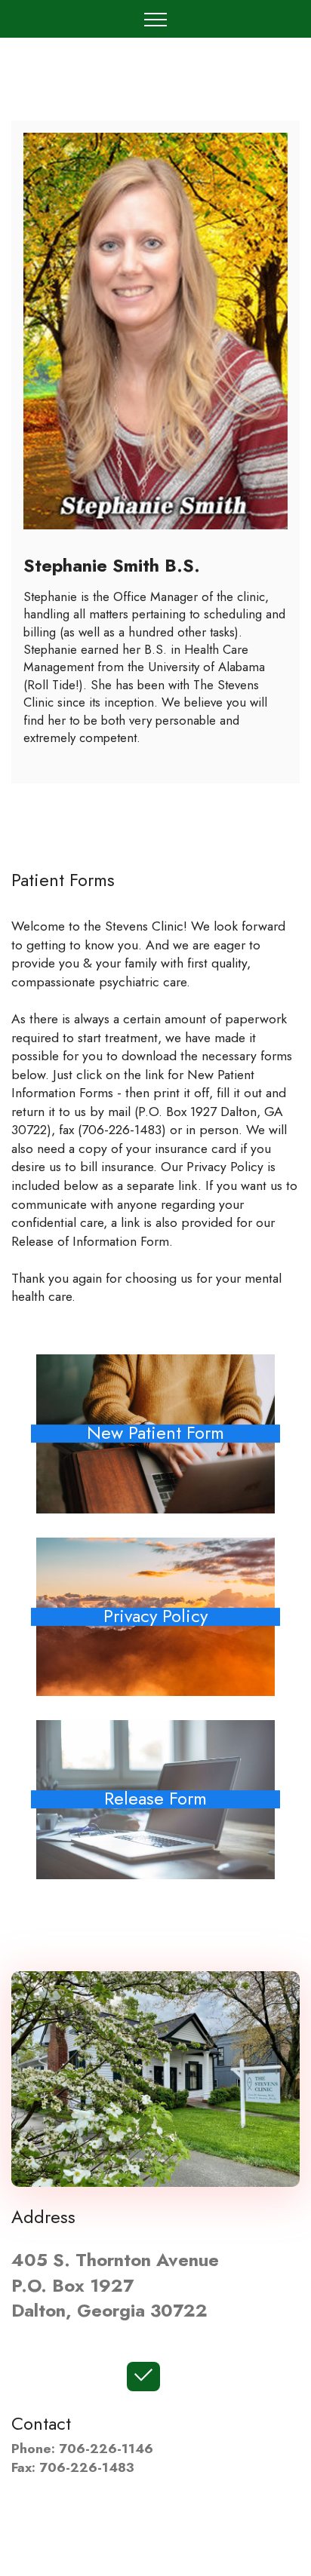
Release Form (155, 1800)
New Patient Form (155, 1434)
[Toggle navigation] (156, 19)
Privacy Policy (155, 1617)
